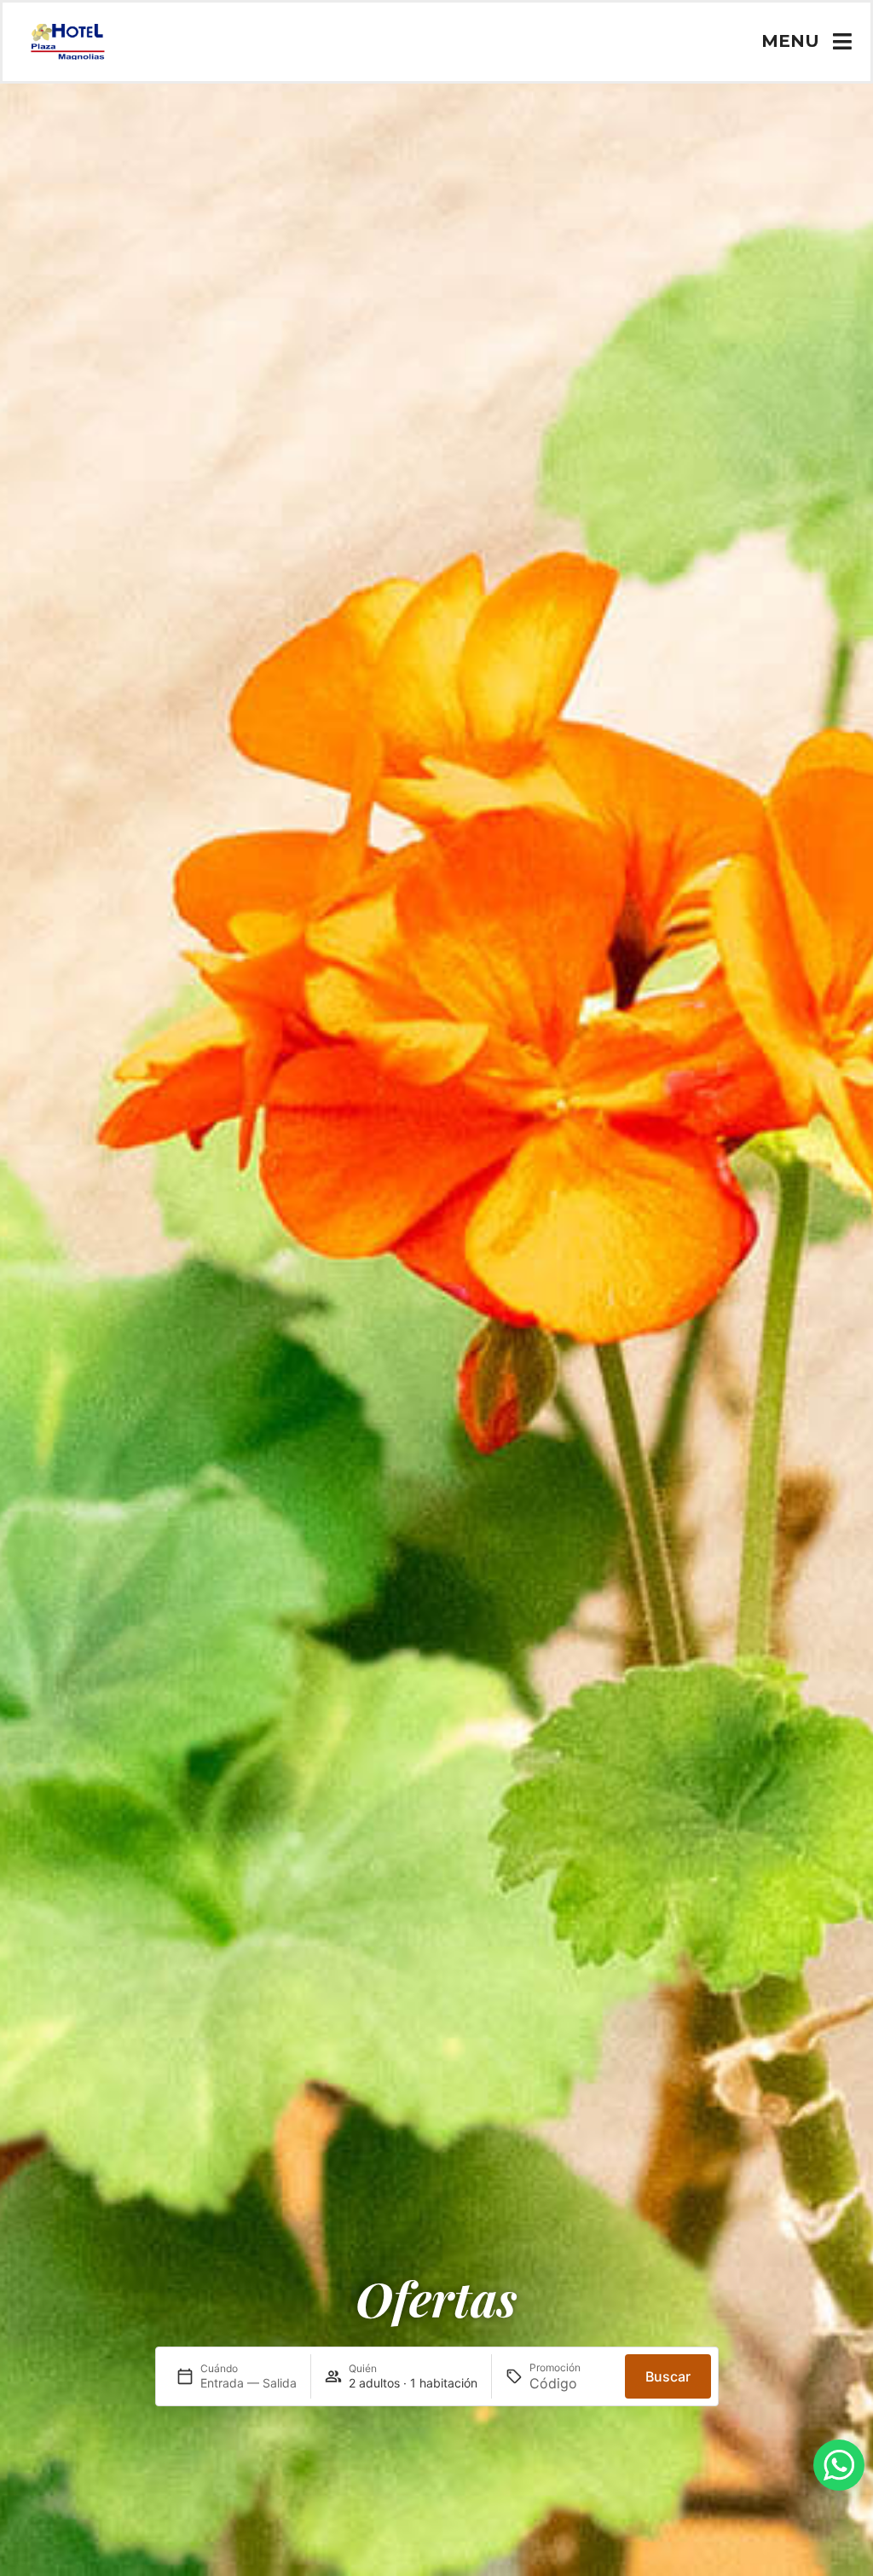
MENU (790, 41)
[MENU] (843, 41)
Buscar (668, 2376)
